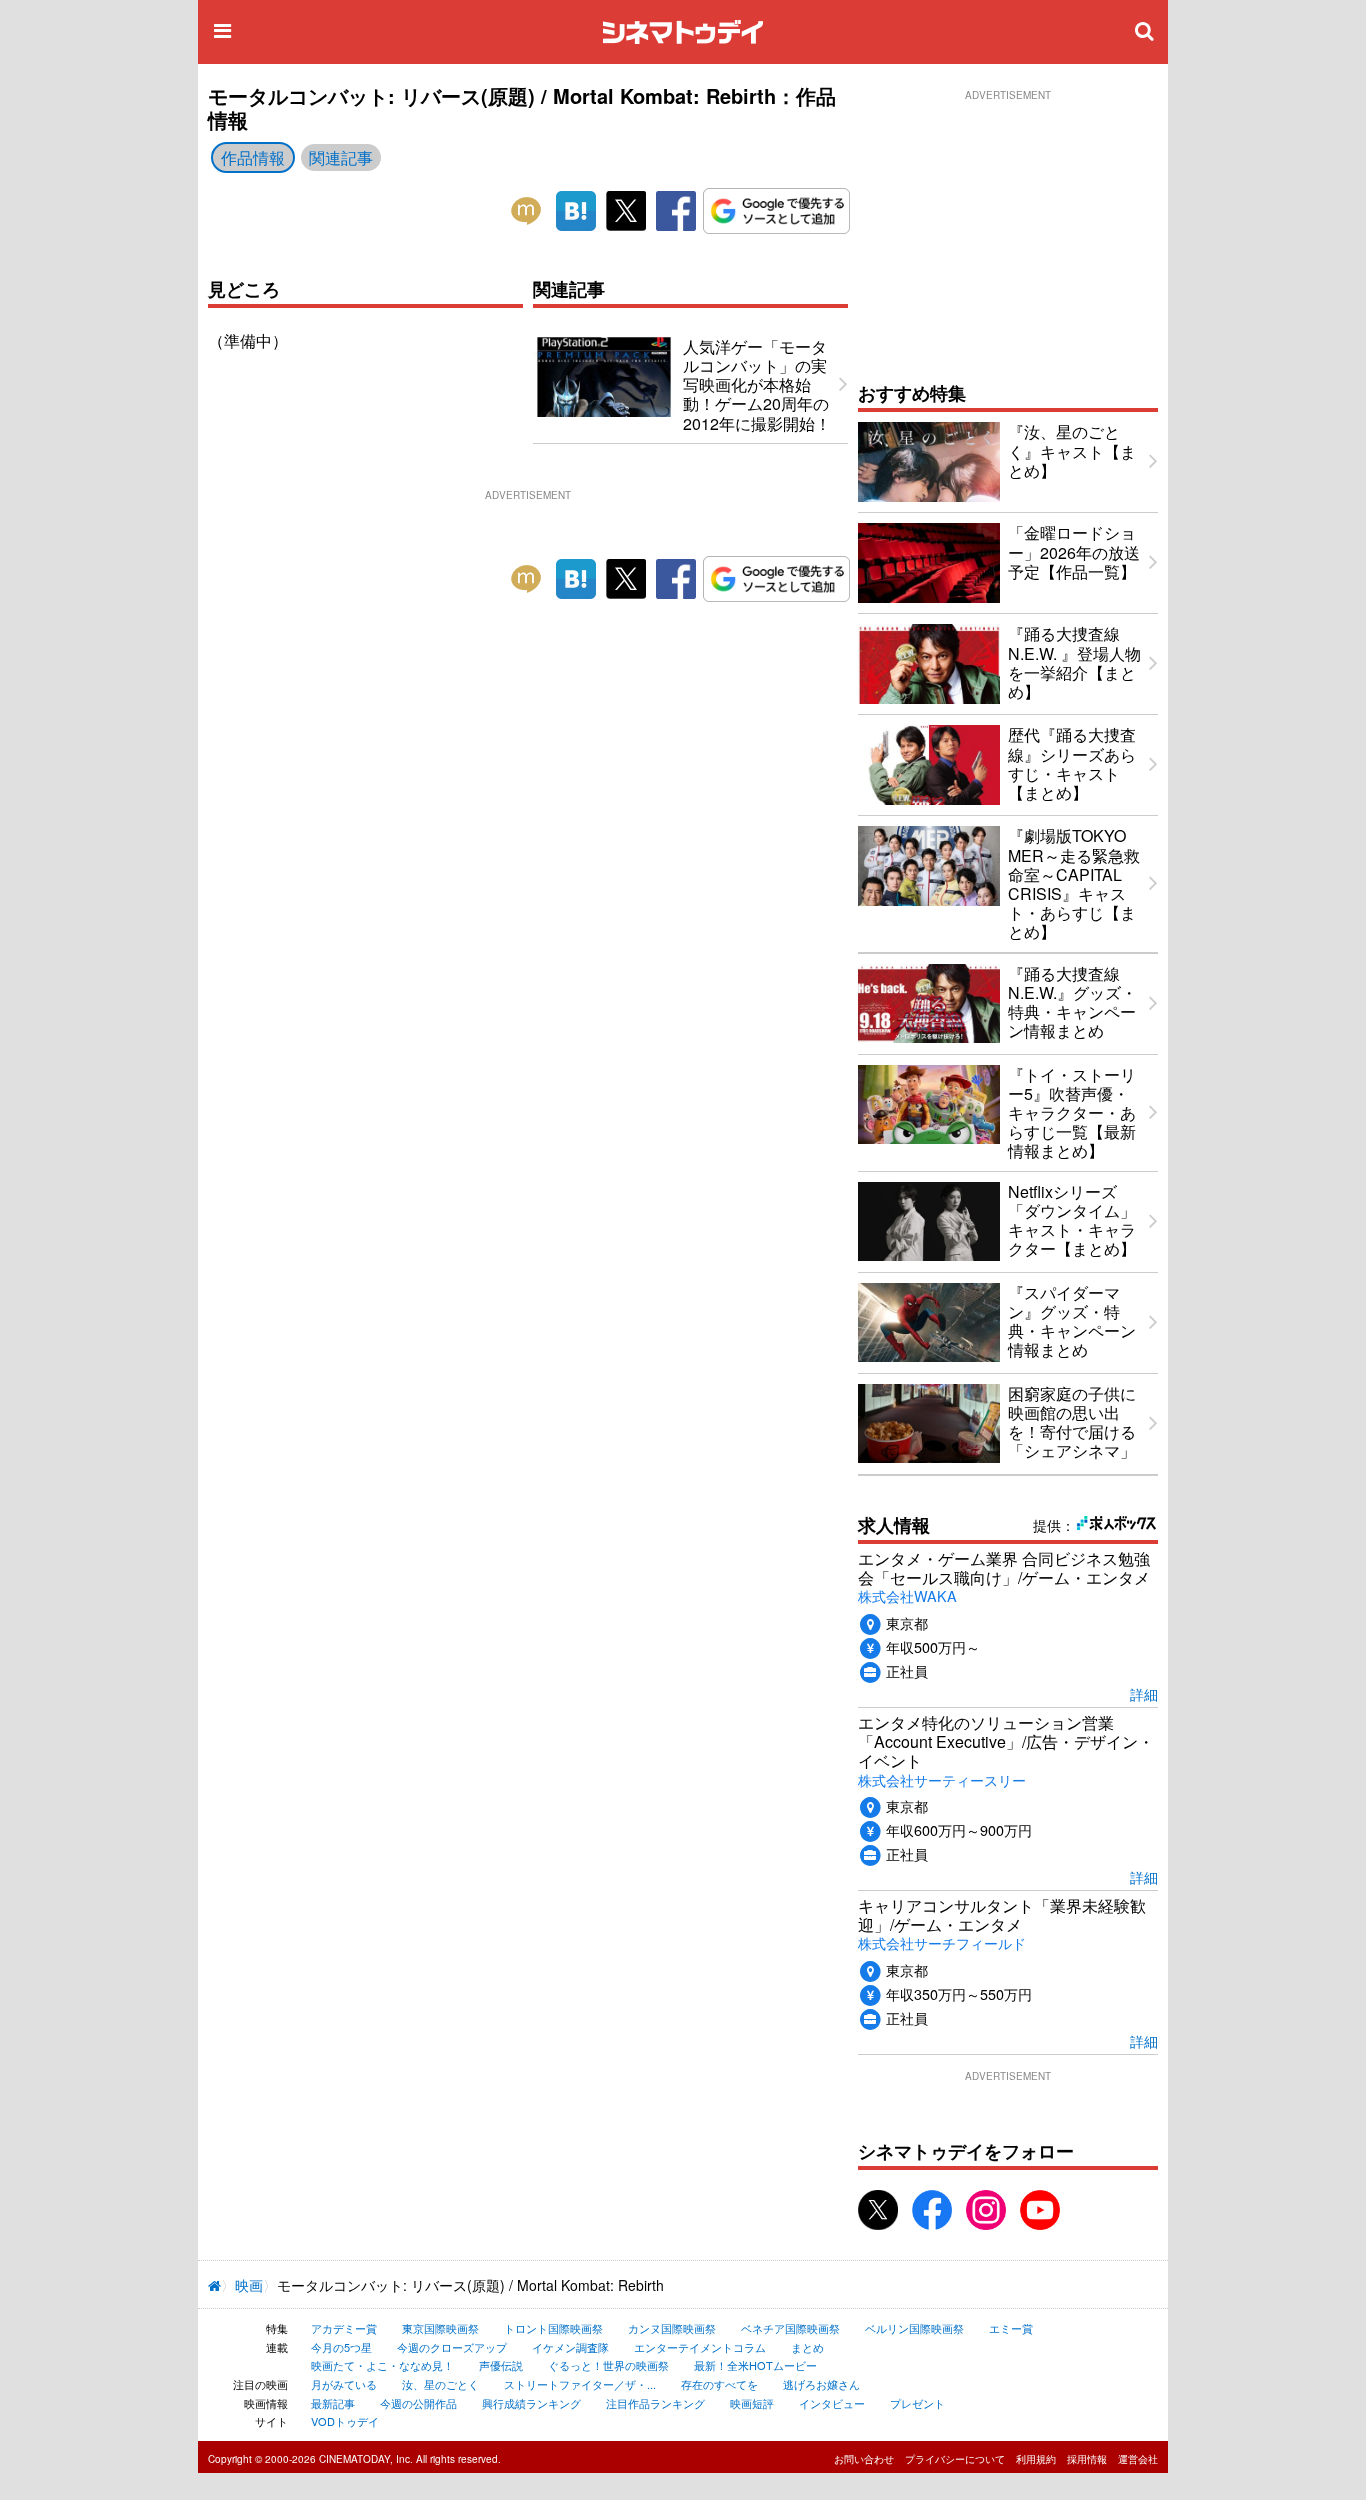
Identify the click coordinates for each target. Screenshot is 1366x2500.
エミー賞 (1011, 2328)
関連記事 (341, 157)
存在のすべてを (719, 2384)
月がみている (344, 2384)
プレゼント (917, 2403)
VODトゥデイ (345, 2421)
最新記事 (333, 2403)
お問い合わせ (864, 2459)
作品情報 (253, 157)
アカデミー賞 (344, 2328)
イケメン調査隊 (570, 2347)
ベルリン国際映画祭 (914, 2328)
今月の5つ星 (341, 2347)
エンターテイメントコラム (700, 2347)
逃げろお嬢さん (821, 2384)
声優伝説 (501, 2365)
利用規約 (1036, 2459)
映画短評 (752, 2403)
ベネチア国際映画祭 (790, 2328)
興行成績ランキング (531, 2403)
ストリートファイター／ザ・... (580, 2384)
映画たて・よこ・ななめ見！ (382, 2365)
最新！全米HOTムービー (755, 2365)
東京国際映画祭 (440, 2328)
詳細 (1144, 1693)
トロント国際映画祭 (553, 2328)
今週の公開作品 (418, 2403)
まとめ (807, 2347)
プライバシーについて (955, 2459)
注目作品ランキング (655, 2403)
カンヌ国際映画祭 (672, 2328)
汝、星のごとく (440, 2384)
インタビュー (832, 2403)
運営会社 (1138, 2459)
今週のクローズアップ (452, 2347)
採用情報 (1087, 2459)
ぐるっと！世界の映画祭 (608, 2365)
